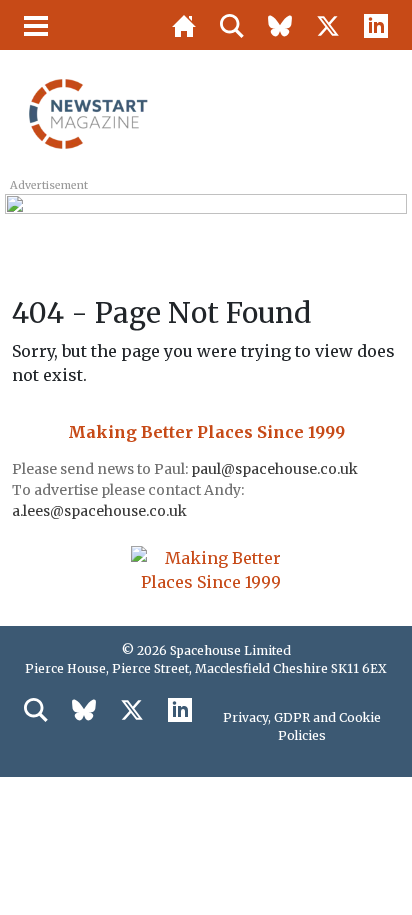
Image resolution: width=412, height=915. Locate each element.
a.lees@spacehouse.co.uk (101, 511)
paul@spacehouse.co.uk (276, 469)
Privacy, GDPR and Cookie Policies (302, 726)
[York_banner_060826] (205, 217)
